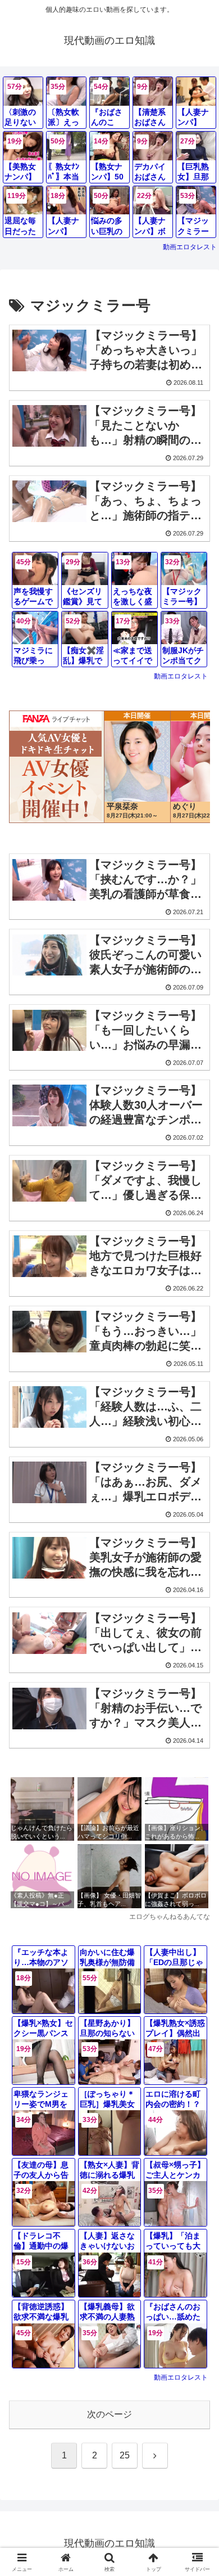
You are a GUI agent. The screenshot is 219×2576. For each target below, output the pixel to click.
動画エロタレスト (190, 247)
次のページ (109, 2414)
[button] (197, 1811)
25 (125, 2455)
